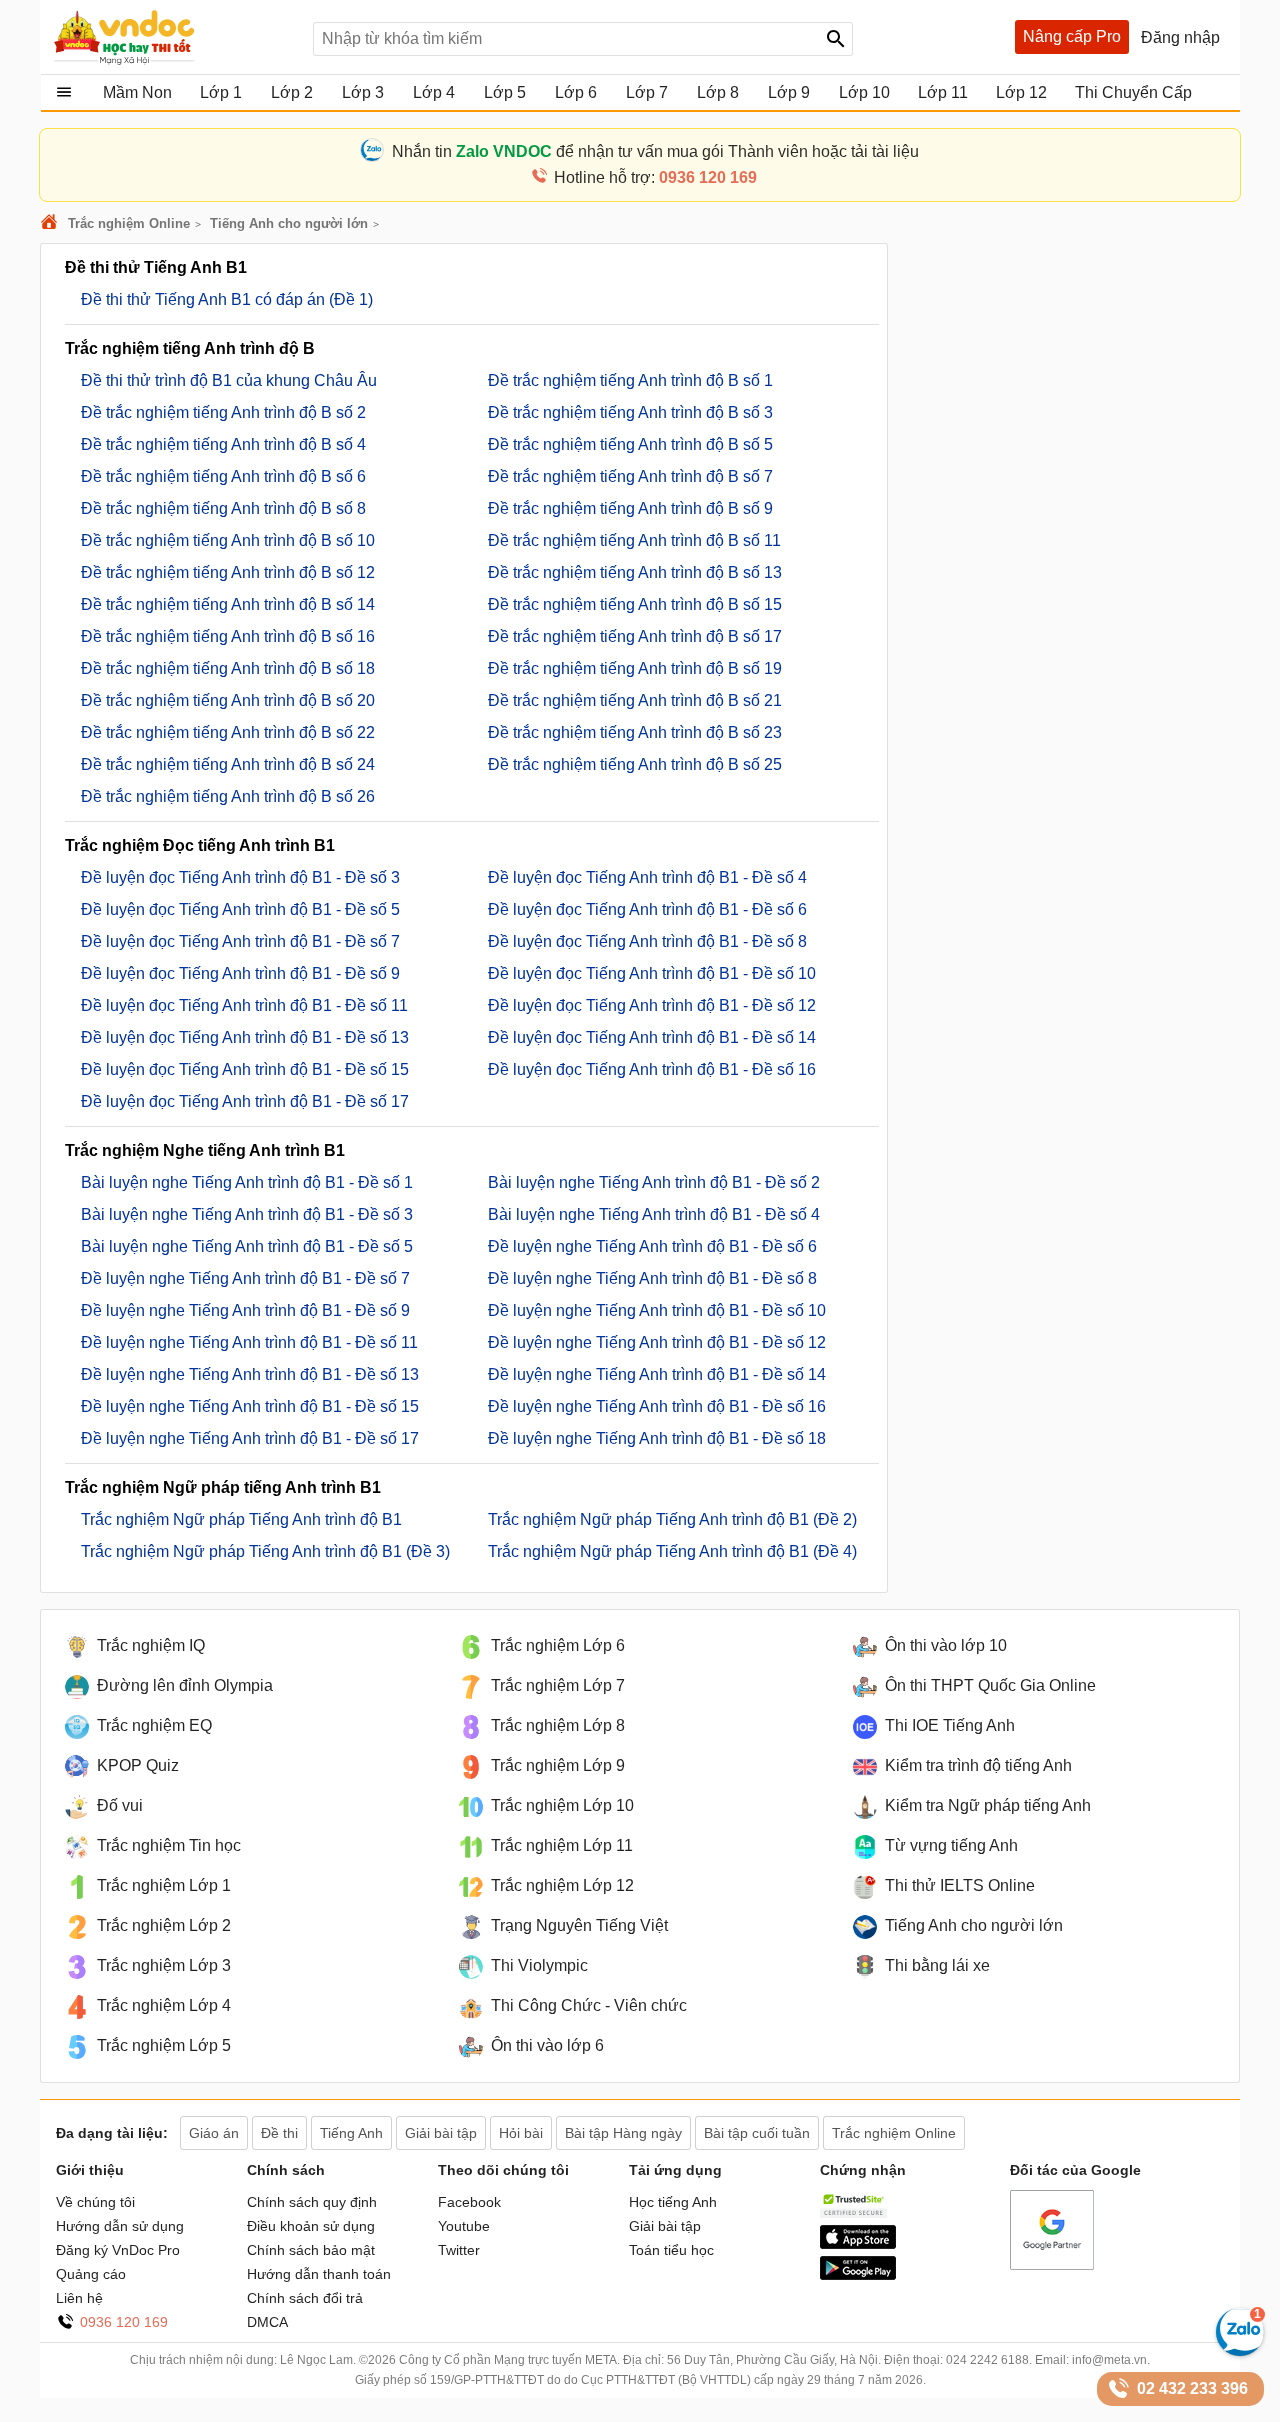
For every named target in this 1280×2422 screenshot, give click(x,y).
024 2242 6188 (987, 2360)
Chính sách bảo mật (311, 2250)
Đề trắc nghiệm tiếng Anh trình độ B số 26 (228, 796)
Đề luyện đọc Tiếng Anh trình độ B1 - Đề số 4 (647, 877)
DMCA (267, 2322)
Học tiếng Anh (673, 2202)
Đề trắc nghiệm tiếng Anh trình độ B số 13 (635, 572)
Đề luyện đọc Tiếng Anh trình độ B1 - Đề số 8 (647, 941)
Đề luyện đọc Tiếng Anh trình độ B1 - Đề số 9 (240, 973)
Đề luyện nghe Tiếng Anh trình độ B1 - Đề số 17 (250, 1438)
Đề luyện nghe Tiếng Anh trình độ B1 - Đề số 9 (245, 1310)
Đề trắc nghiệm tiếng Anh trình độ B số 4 (223, 444)
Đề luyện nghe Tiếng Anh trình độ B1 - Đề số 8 (652, 1278)
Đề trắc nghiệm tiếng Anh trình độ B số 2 (223, 412)
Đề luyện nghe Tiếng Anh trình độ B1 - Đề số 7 (245, 1278)
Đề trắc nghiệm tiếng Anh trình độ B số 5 (630, 444)
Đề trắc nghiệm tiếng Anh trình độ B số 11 (634, 540)
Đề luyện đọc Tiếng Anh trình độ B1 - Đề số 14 (652, 1037)
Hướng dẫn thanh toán (319, 2274)
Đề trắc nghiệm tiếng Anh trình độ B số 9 (630, 508)
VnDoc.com (52, 223)
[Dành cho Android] (858, 2275)
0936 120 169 (124, 2322)
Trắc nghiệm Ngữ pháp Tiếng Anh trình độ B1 (241, 1519)
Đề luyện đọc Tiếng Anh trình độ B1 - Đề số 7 (240, 941)
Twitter (459, 2250)
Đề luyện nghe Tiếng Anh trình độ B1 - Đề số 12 (657, 1342)
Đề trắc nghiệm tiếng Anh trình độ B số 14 (228, 604)
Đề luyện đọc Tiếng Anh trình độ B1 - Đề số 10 (652, 973)
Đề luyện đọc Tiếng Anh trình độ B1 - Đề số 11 (244, 1005)
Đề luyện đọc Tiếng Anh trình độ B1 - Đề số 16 (652, 1069)
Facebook (469, 2202)
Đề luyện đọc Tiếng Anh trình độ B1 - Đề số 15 (245, 1069)
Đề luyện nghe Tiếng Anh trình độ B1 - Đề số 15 (250, 1406)
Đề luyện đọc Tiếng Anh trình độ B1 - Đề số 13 (245, 1037)
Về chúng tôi (95, 2202)
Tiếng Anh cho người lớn (289, 223)
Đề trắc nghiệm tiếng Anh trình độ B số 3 (630, 412)
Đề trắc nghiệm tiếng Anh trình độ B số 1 (630, 380)
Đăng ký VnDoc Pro (118, 2250)
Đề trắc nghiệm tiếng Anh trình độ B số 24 (228, 764)
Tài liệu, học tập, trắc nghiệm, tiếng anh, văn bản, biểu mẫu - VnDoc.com (173, 37)
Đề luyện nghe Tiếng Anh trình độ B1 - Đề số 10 (657, 1310)
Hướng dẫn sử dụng (120, 2226)
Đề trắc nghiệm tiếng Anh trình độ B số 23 (635, 732)
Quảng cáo (91, 2274)
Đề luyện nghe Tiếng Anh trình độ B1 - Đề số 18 (657, 1438)
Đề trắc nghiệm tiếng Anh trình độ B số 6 (223, 476)
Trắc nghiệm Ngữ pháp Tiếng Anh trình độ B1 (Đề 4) (672, 1551)
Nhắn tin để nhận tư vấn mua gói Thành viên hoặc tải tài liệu (655, 151)
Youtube (464, 2226)
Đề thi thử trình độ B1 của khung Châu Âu (229, 380)
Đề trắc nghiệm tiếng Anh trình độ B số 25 (635, 764)
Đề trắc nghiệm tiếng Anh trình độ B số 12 (228, 572)
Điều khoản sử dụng (311, 2226)
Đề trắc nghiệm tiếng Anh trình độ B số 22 (228, 732)
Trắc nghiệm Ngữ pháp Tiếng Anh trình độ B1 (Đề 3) (265, 1551)
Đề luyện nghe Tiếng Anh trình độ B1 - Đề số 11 (249, 1342)
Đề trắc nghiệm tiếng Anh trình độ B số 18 (228, 668)
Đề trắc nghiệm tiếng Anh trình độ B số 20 (228, 700)
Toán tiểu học (671, 2250)
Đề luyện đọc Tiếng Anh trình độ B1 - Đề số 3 (240, 877)
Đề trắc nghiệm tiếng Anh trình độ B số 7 (630, 476)
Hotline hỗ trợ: (655, 177)
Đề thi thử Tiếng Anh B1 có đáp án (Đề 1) (227, 299)
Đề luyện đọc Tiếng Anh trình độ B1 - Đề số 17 (245, 1101)
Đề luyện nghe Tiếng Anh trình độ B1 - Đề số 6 (652, 1246)
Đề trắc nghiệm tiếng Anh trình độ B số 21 (635, 700)
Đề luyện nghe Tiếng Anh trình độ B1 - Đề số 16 (657, 1406)
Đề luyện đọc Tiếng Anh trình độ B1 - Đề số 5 (240, 909)
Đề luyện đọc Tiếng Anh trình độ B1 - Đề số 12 (652, 1005)
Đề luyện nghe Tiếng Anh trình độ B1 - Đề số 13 (250, 1374)
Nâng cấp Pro (1072, 36)
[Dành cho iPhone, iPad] (858, 2244)
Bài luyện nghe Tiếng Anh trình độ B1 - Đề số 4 (654, 1214)
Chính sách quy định (312, 2202)
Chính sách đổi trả (305, 2298)
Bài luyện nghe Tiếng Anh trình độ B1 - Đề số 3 (247, 1214)
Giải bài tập (665, 2226)
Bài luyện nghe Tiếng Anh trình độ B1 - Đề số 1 (247, 1182)
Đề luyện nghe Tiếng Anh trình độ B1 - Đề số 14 (657, 1374)
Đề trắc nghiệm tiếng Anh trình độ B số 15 (635, 604)
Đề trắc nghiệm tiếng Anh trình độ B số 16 (228, 636)
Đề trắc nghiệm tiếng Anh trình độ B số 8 (223, 508)
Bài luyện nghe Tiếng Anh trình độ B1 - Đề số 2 (654, 1182)
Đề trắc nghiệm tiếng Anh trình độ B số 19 (635, 668)
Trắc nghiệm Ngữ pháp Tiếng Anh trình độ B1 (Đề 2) (672, 1519)
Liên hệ (79, 2298)
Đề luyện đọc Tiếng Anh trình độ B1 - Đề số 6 (647, 909)
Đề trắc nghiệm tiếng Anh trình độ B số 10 (228, 540)
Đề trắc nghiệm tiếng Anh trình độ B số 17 (635, 636)
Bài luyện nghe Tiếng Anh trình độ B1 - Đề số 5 (247, 1246)
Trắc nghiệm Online (129, 223)
